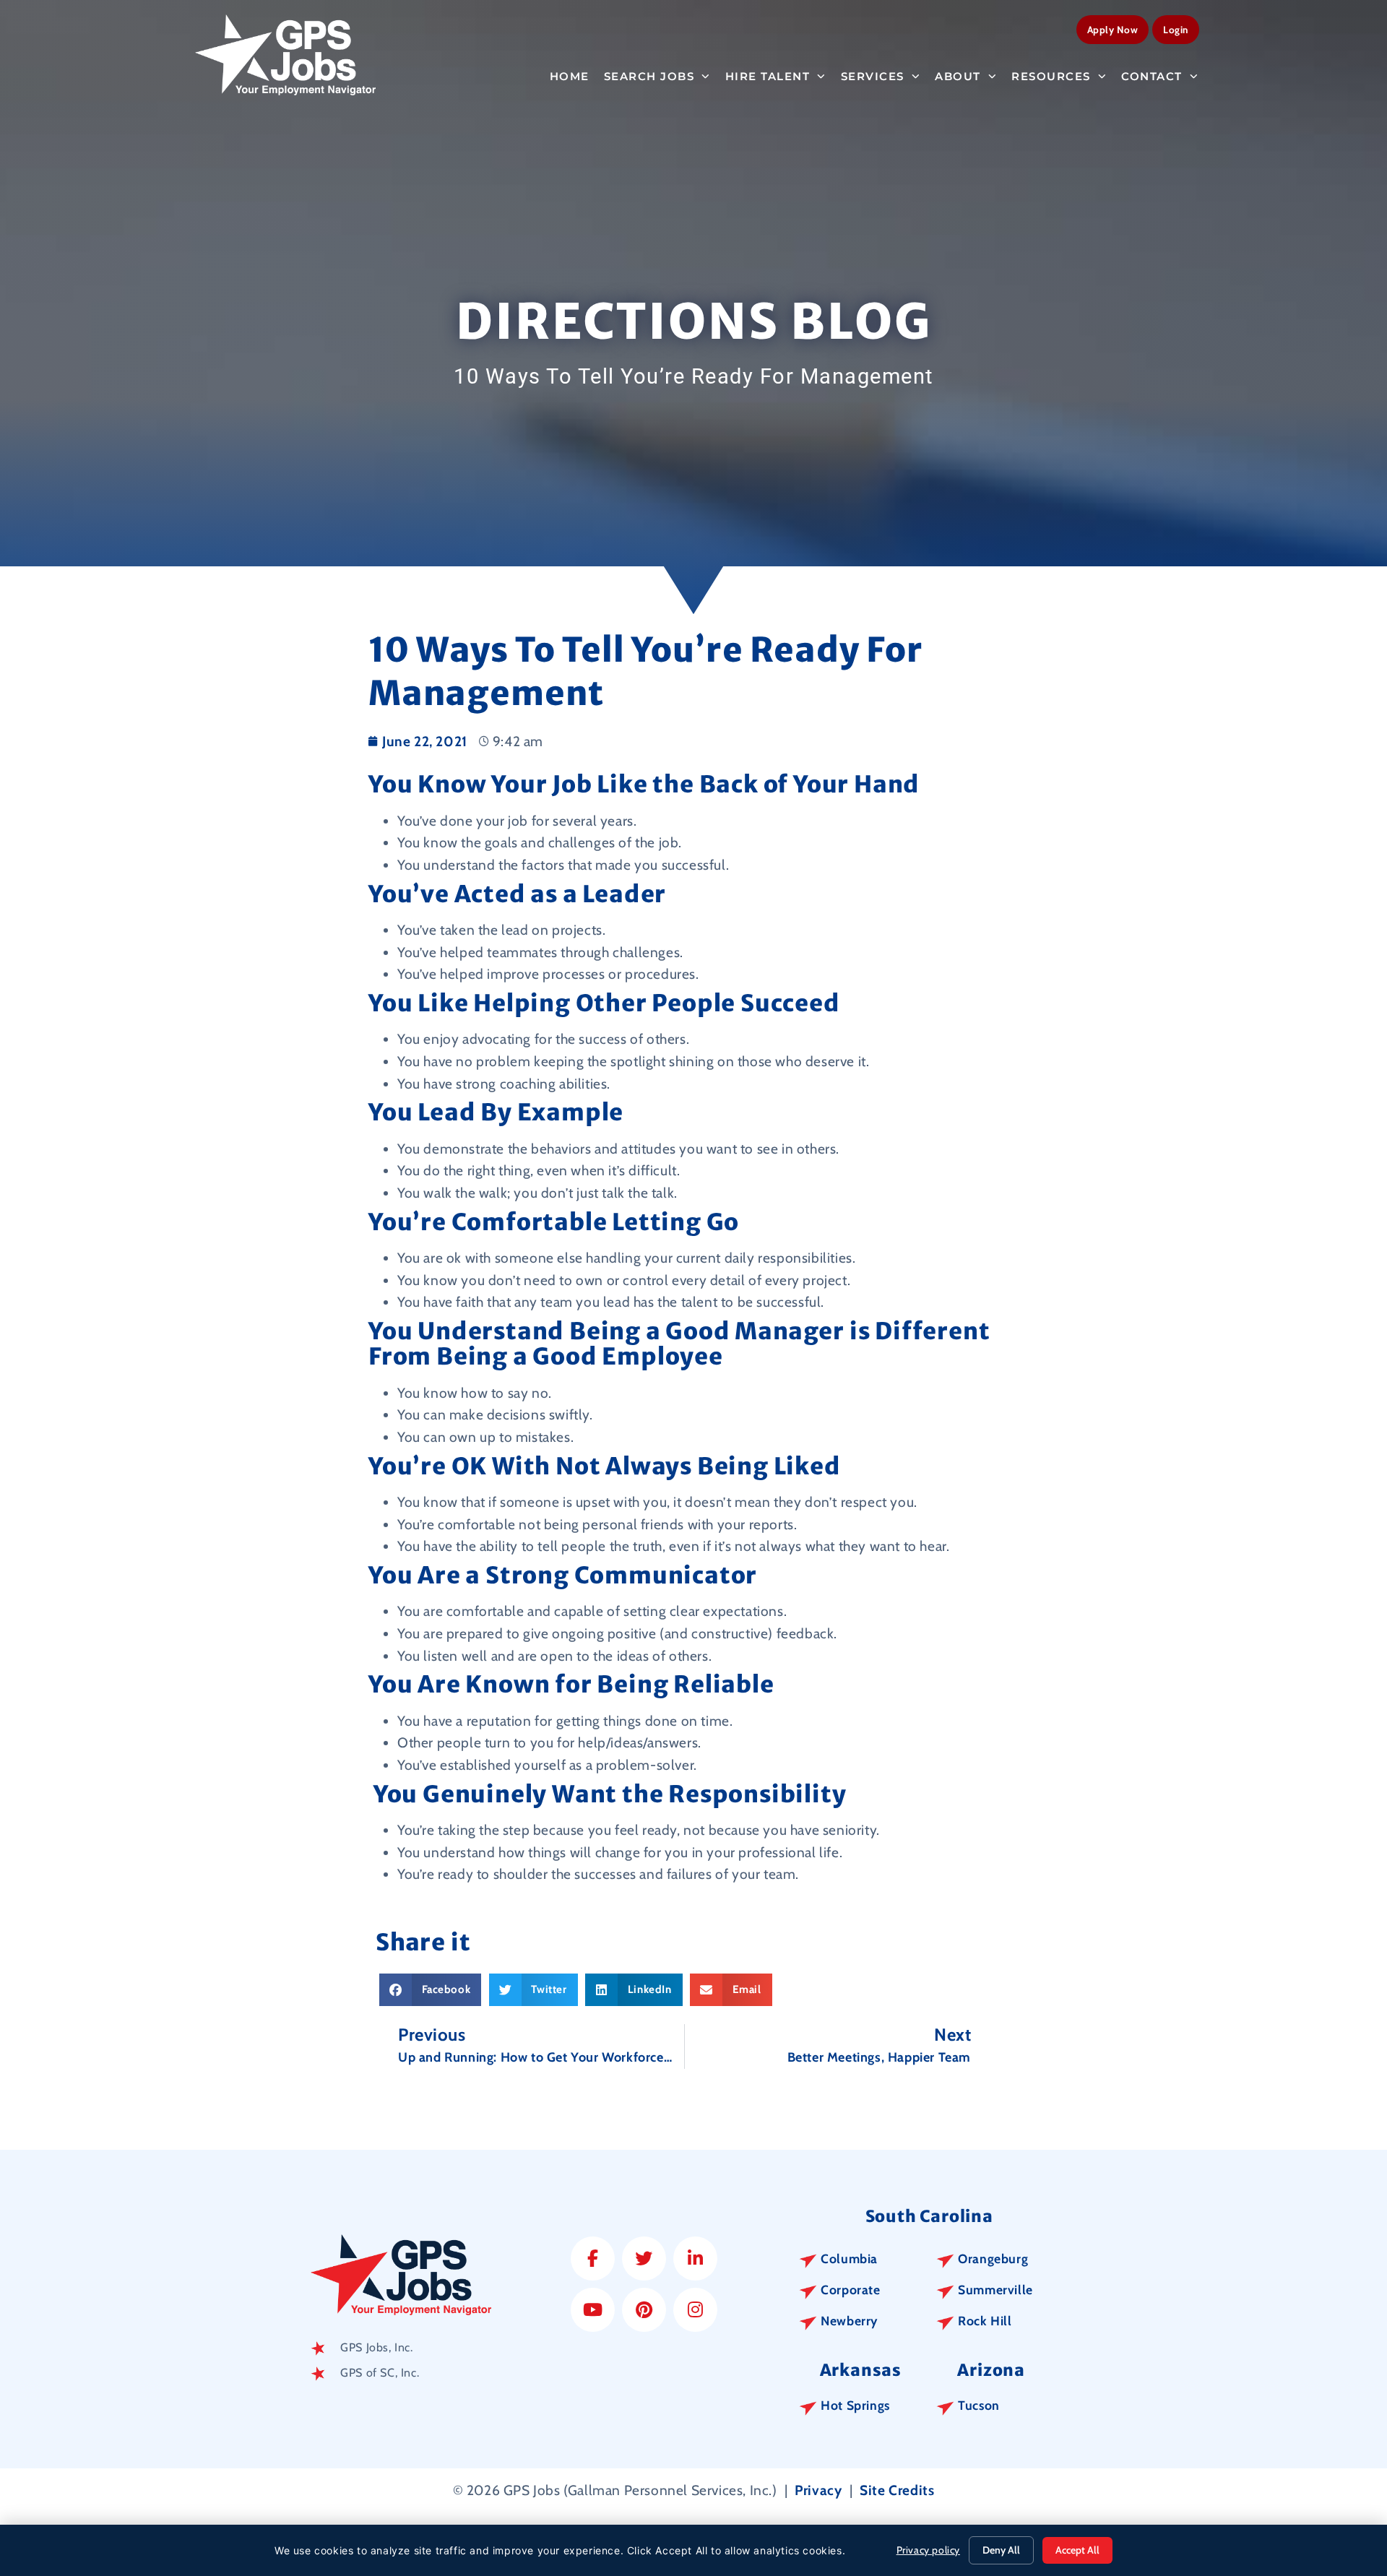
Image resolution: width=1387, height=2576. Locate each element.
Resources (1051, 76)
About (958, 76)
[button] (430, 1990)
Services (873, 76)
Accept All (1077, 2550)
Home (570, 76)
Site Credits (897, 2490)
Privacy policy (928, 2550)
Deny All (1001, 2550)
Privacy (818, 2490)
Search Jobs (649, 76)
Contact (1152, 76)
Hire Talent (768, 76)
